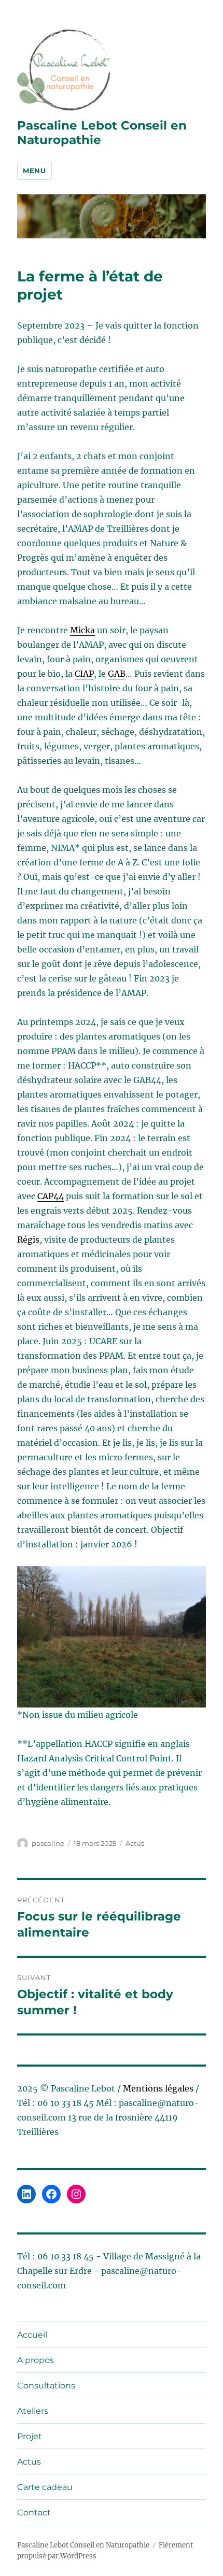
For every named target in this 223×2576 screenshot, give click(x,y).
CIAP (84, 674)
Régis (28, 1240)
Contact (34, 2513)
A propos (36, 2360)
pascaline (48, 1843)
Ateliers (33, 2411)
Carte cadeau (45, 2487)
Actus (135, 1843)
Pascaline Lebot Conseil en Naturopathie (83, 2545)
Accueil (32, 2335)
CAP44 (51, 1196)
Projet (30, 2436)
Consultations (46, 2386)
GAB (117, 674)
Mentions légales (158, 2088)
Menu (34, 170)
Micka (82, 630)
